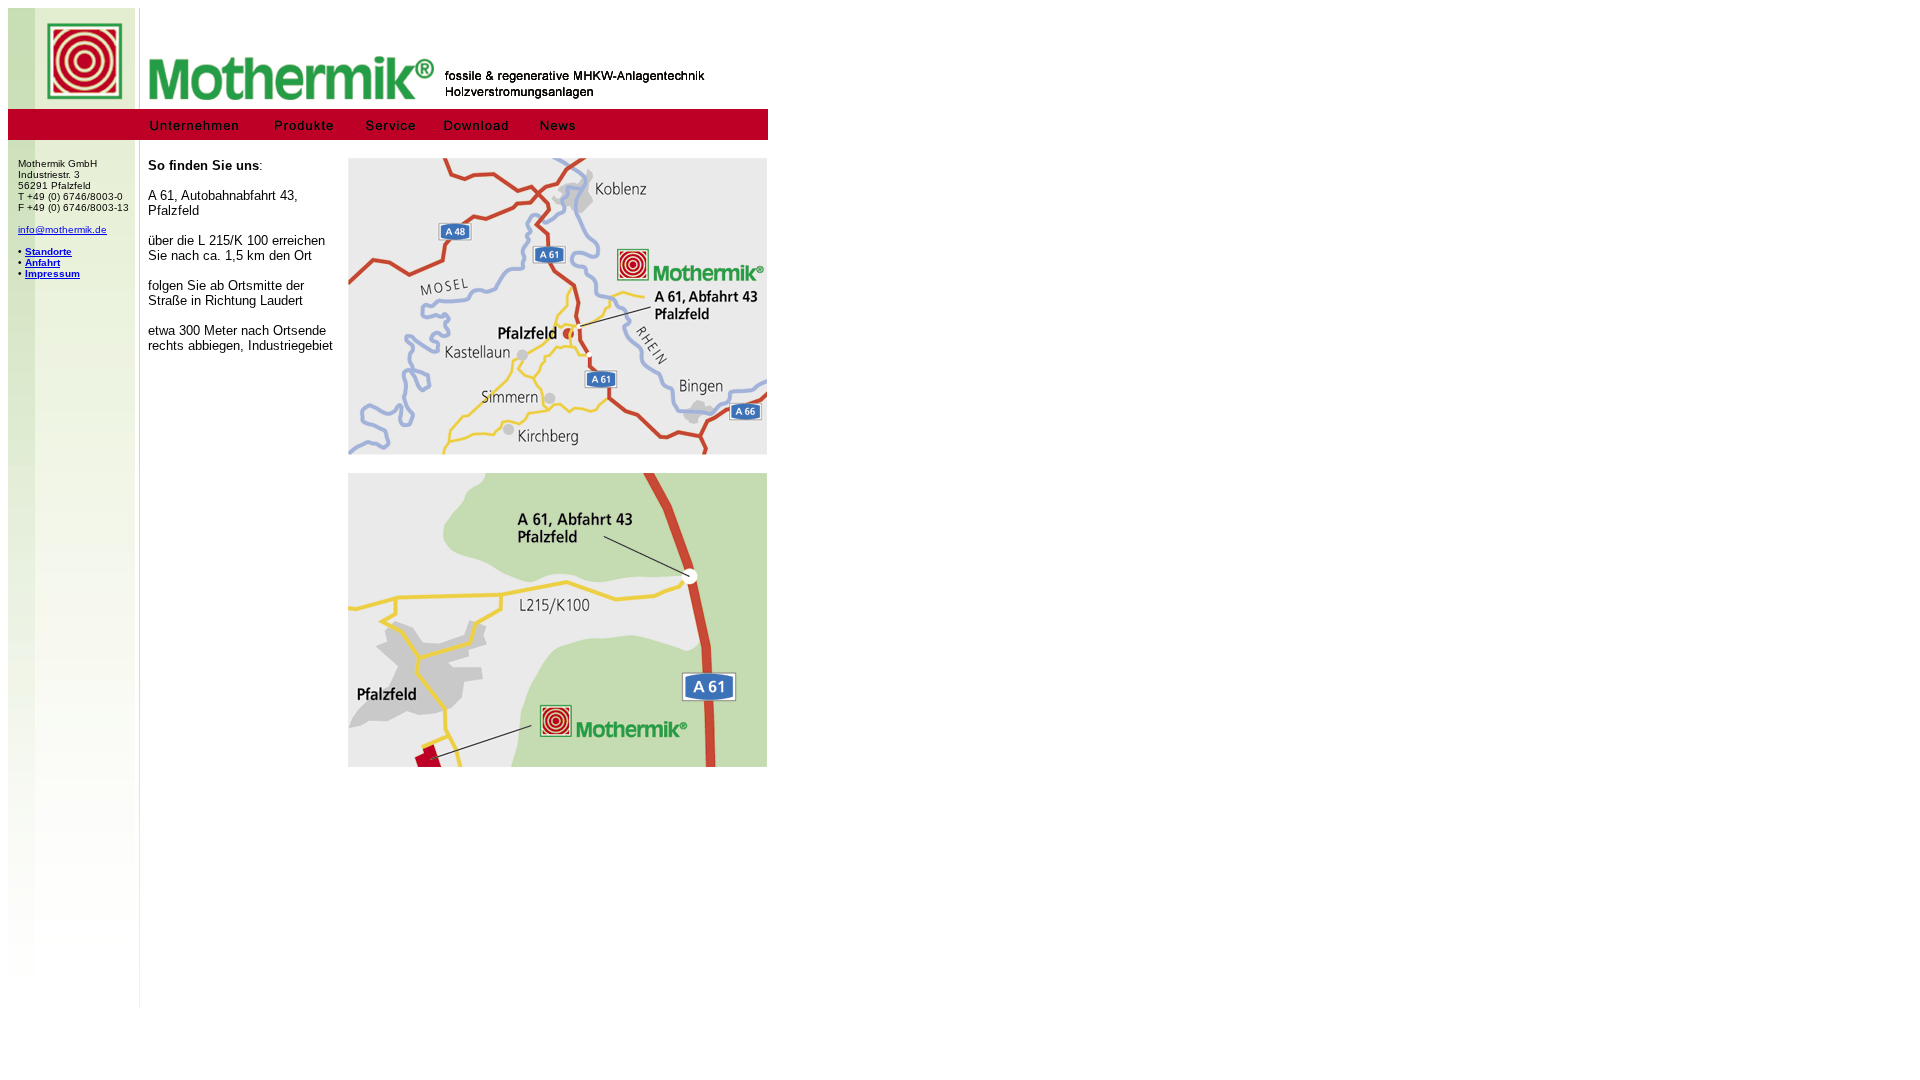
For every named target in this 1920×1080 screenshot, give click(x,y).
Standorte (48, 251)
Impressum (52, 273)
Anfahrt (42, 262)
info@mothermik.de (62, 229)
